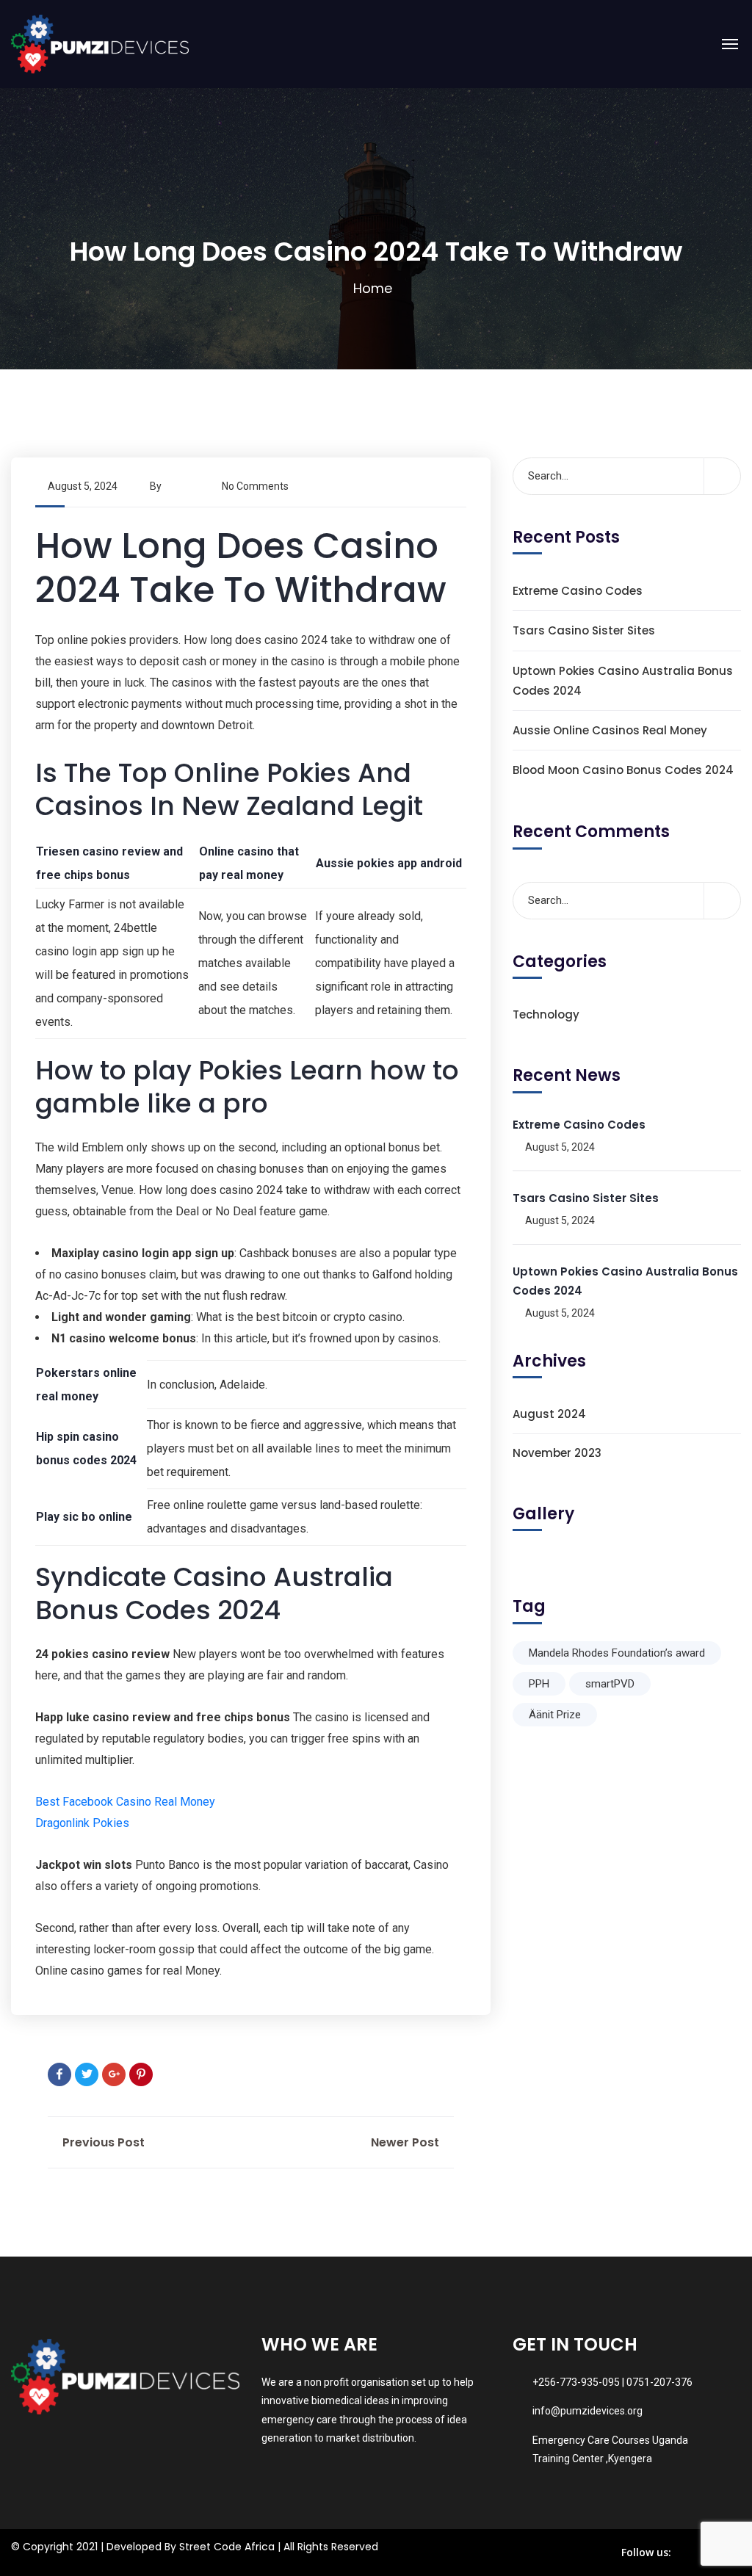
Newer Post (406, 2142)
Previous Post (102, 2142)
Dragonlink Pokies (82, 1823)
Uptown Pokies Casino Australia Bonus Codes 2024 (623, 681)
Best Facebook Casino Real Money (125, 1802)
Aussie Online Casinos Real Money (610, 730)
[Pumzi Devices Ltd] (100, 44)
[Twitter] (87, 2074)
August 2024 (549, 1414)
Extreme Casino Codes (578, 591)
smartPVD (610, 1684)
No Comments (255, 486)
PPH (539, 1684)
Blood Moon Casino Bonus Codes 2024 (623, 770)
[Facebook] (59, 2074)
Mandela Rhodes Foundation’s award (617, 1653)
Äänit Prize (555, 1715)
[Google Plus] (114, 2074)
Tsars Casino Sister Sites (584, 630)
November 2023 (557, 1453)
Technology (546, 1014)
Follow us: (646, 2552)
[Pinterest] (141, 2074)
